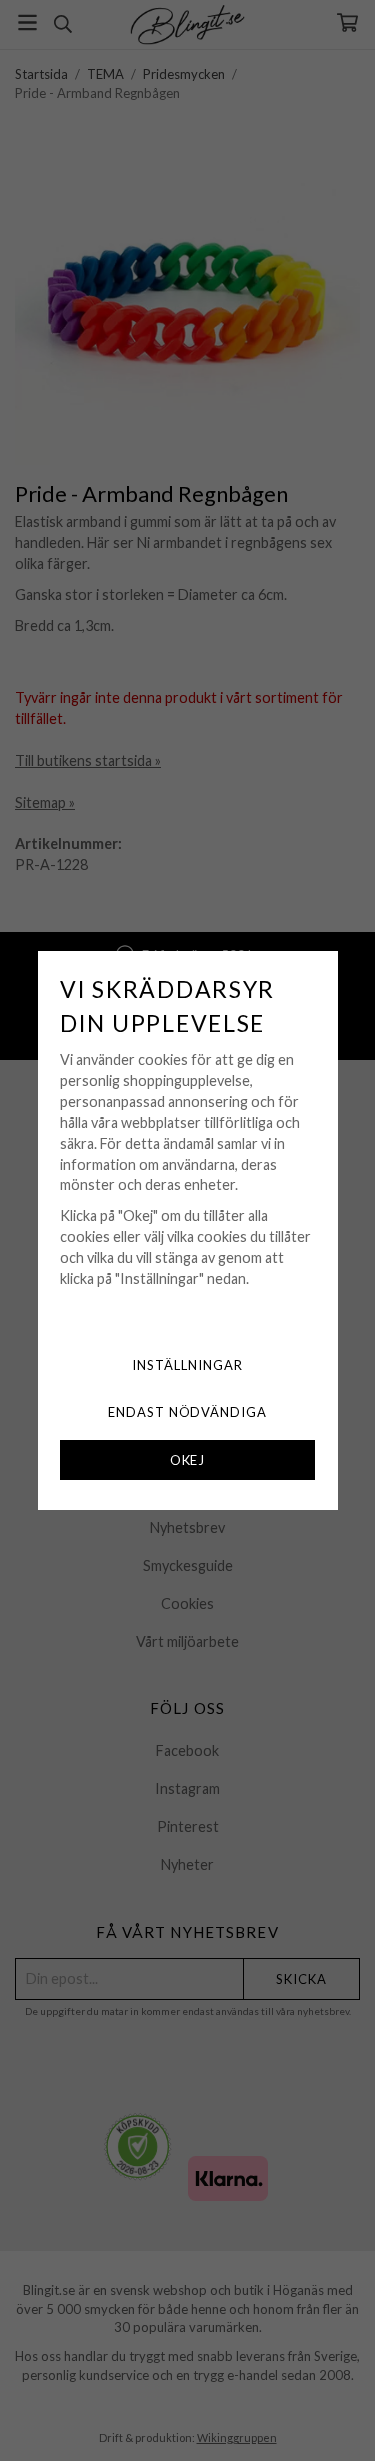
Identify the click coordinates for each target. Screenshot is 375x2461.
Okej (188, 1460)
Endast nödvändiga (188, 1412)
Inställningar (187, 1365)
